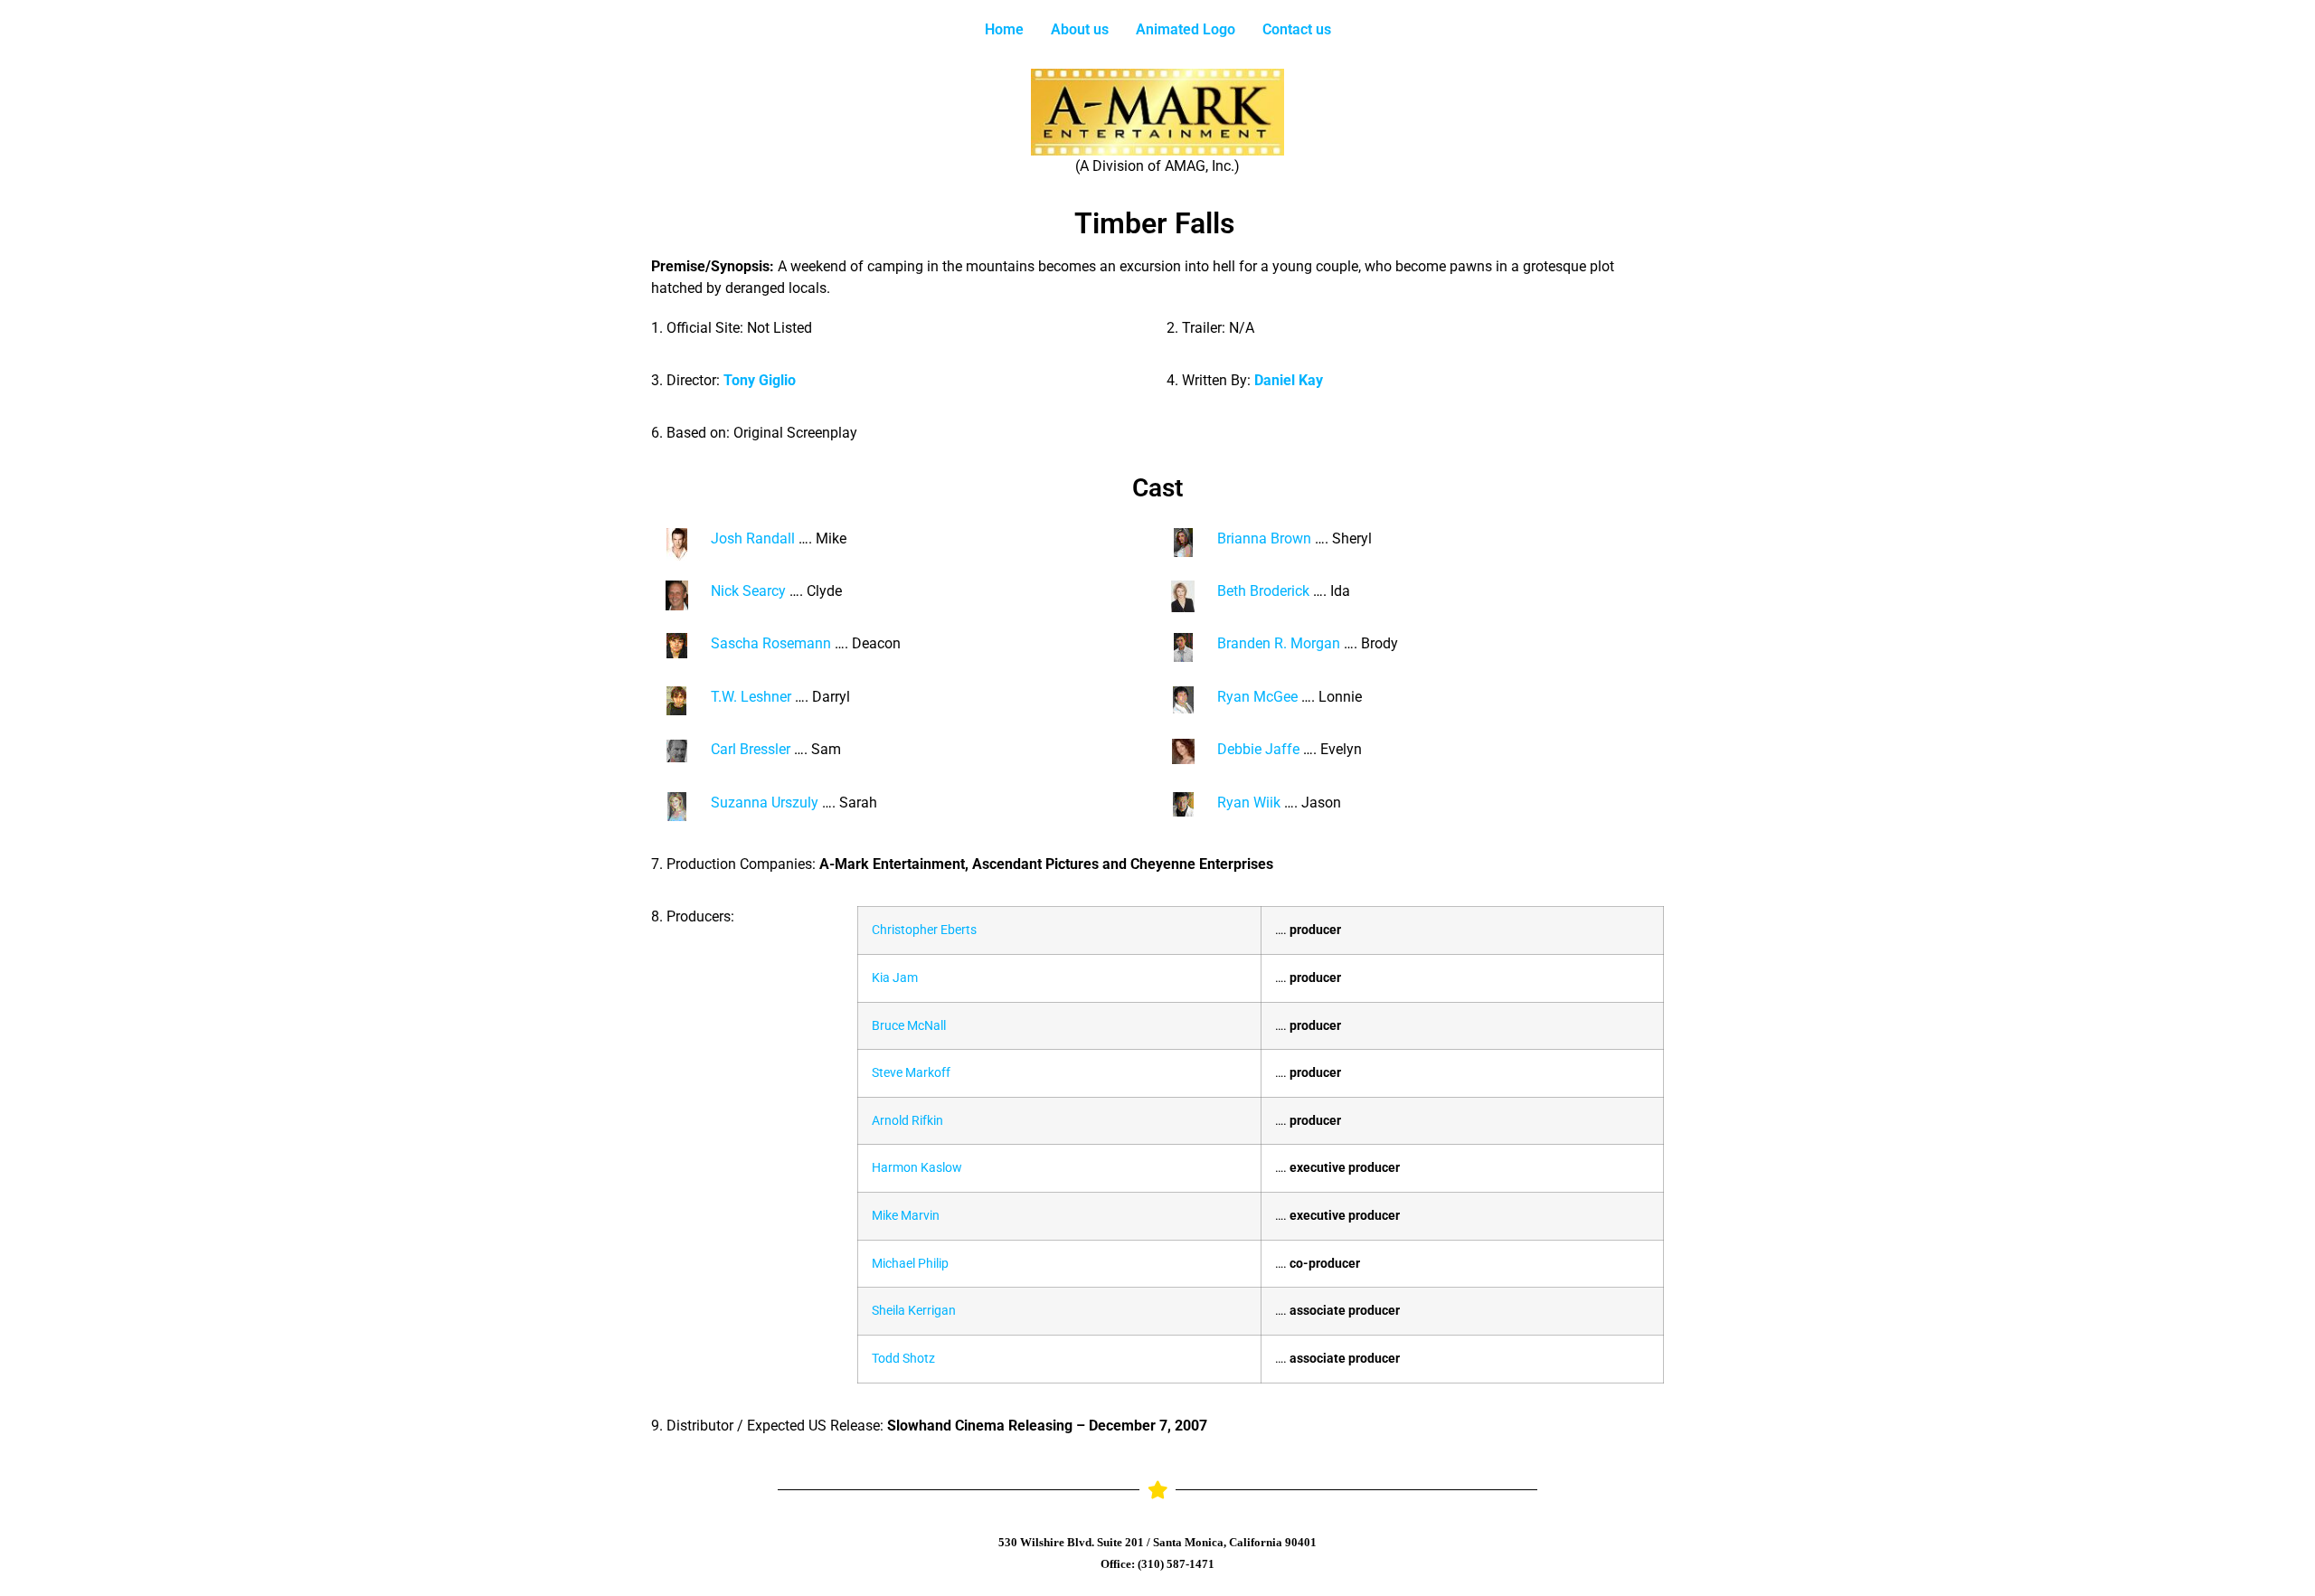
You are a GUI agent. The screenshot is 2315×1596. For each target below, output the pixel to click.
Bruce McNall (909, 1026)
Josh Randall (753, 538)
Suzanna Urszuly (765, 803)
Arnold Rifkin (907, 1121)
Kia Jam (895, 978)
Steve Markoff (911, 1073)
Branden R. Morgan (1279, 643)
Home (1004, 29)
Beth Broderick (1263, 591)
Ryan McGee (1257, 697)
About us (1080, 29)
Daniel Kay (1289, 380)
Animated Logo (1186, 29)
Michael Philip (910, 1264)
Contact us (1297, 29)
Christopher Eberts (924, 930)
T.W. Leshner (751, 697)
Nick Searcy (748, 591)
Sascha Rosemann (771, 643)
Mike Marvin (906, 1216)
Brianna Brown (1264, 538)
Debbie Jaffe (1258, 749)
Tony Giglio (760, 380)
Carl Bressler (751, 749)
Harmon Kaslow (917, 1168)
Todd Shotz (903, 1359)
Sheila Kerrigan (914, 1311)
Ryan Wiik (1249, 803)
